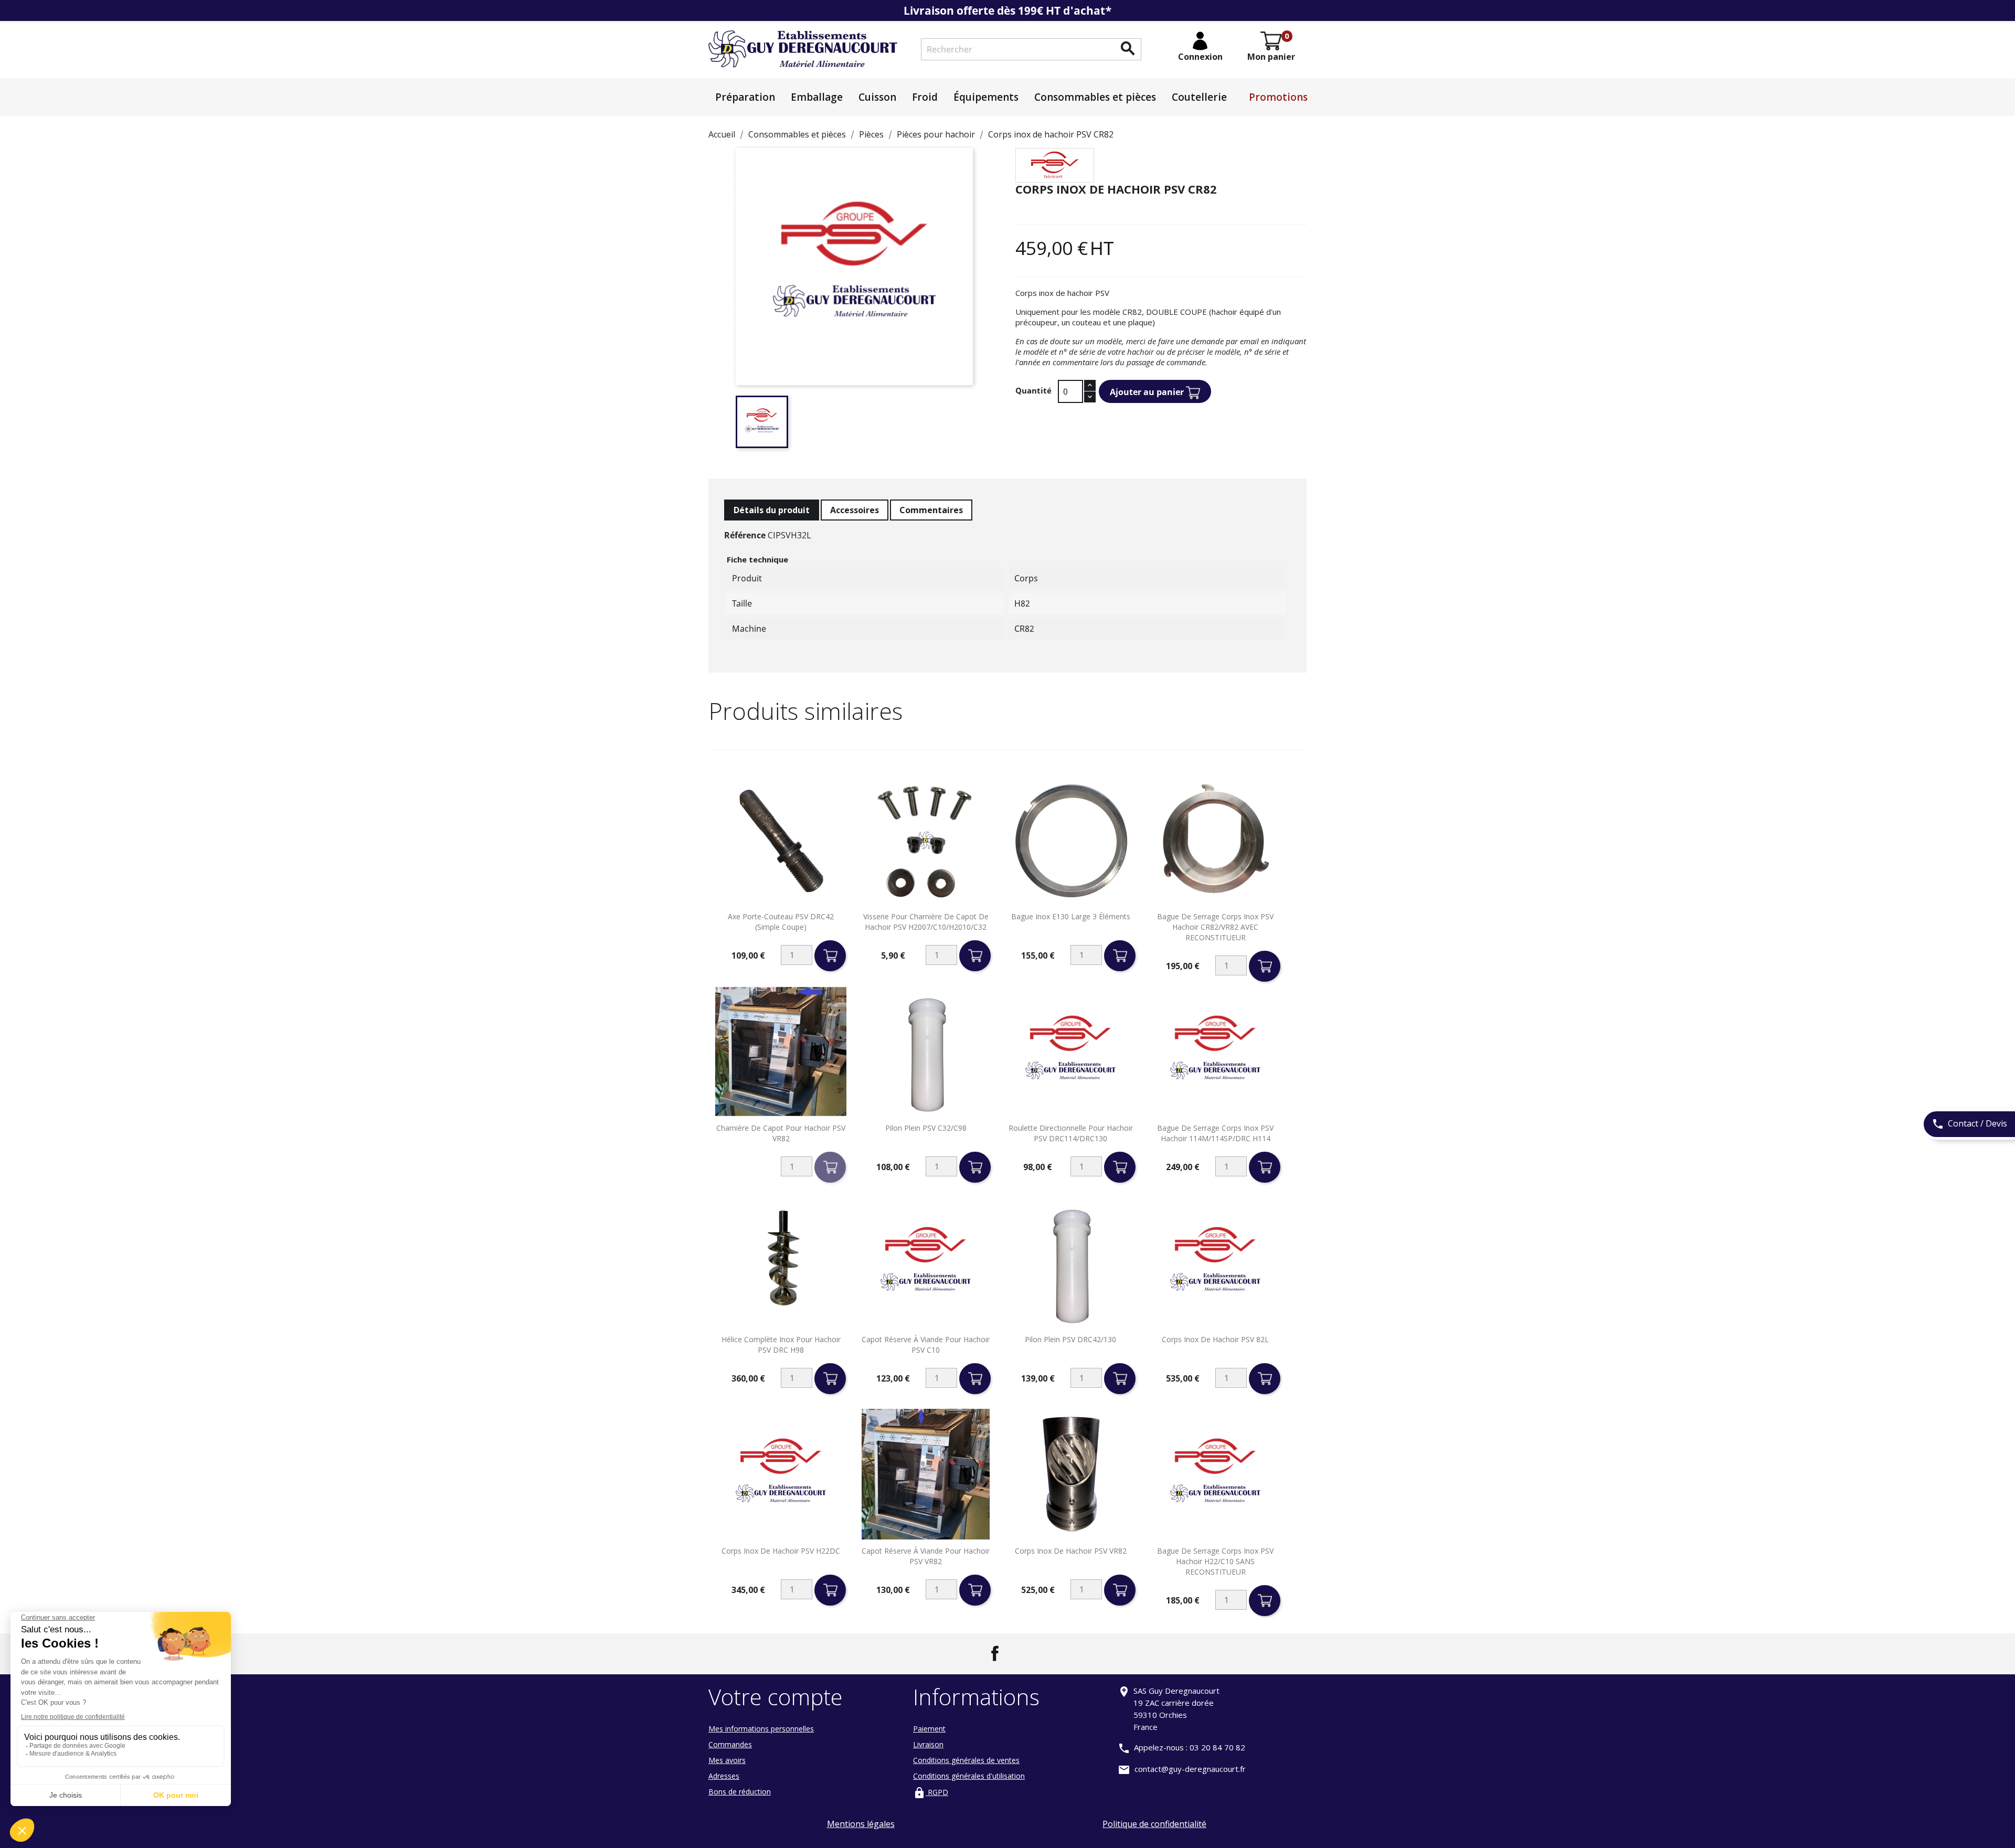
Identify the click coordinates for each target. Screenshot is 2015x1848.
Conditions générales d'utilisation (969, 1776)
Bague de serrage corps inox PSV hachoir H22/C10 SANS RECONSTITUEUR (1215, 1561)
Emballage (817, 97)
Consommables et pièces (1095, 97)
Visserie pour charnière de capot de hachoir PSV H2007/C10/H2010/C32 (926, 922)
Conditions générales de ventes (966, 1760)
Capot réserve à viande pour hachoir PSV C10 (926, 1345)
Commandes (730, 1744)
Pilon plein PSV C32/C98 (926, 1128)
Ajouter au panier (1148, 392)
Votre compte (776, 1697)
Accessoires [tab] (855, 510)
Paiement (929, 1729)
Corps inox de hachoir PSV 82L (1215, 1339)
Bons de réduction (740, 1792)
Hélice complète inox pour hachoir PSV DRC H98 (781, 1345)
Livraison (928, 1744)
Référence (745, 535)
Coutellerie (1199, 97)
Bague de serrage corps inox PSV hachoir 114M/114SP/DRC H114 (1215, 1133)
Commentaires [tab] (931, 510)
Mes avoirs (727, 1760)
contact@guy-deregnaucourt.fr (1190, 1769)
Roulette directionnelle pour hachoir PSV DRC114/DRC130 (1071, 1133)
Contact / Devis (1969, 1124)
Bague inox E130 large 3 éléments (1071, 916)
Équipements (986, 97)
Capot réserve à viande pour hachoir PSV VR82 (926, 1556)
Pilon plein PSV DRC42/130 (1070, 1339)
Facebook (995, 1653)
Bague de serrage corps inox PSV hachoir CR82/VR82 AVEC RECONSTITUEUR (1215, 927)
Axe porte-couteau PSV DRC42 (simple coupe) (781, 922)
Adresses (724, 1776)
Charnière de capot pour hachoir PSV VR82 (781, 1133)
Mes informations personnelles (761, 1729)
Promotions (1278, 97)
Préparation (745, 97)
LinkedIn (1020, 1653)
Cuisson (877, 97)
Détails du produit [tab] (772, 510)
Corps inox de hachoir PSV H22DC (781, 1551)
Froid (925, 97)
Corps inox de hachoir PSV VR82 (1071, 1551)
